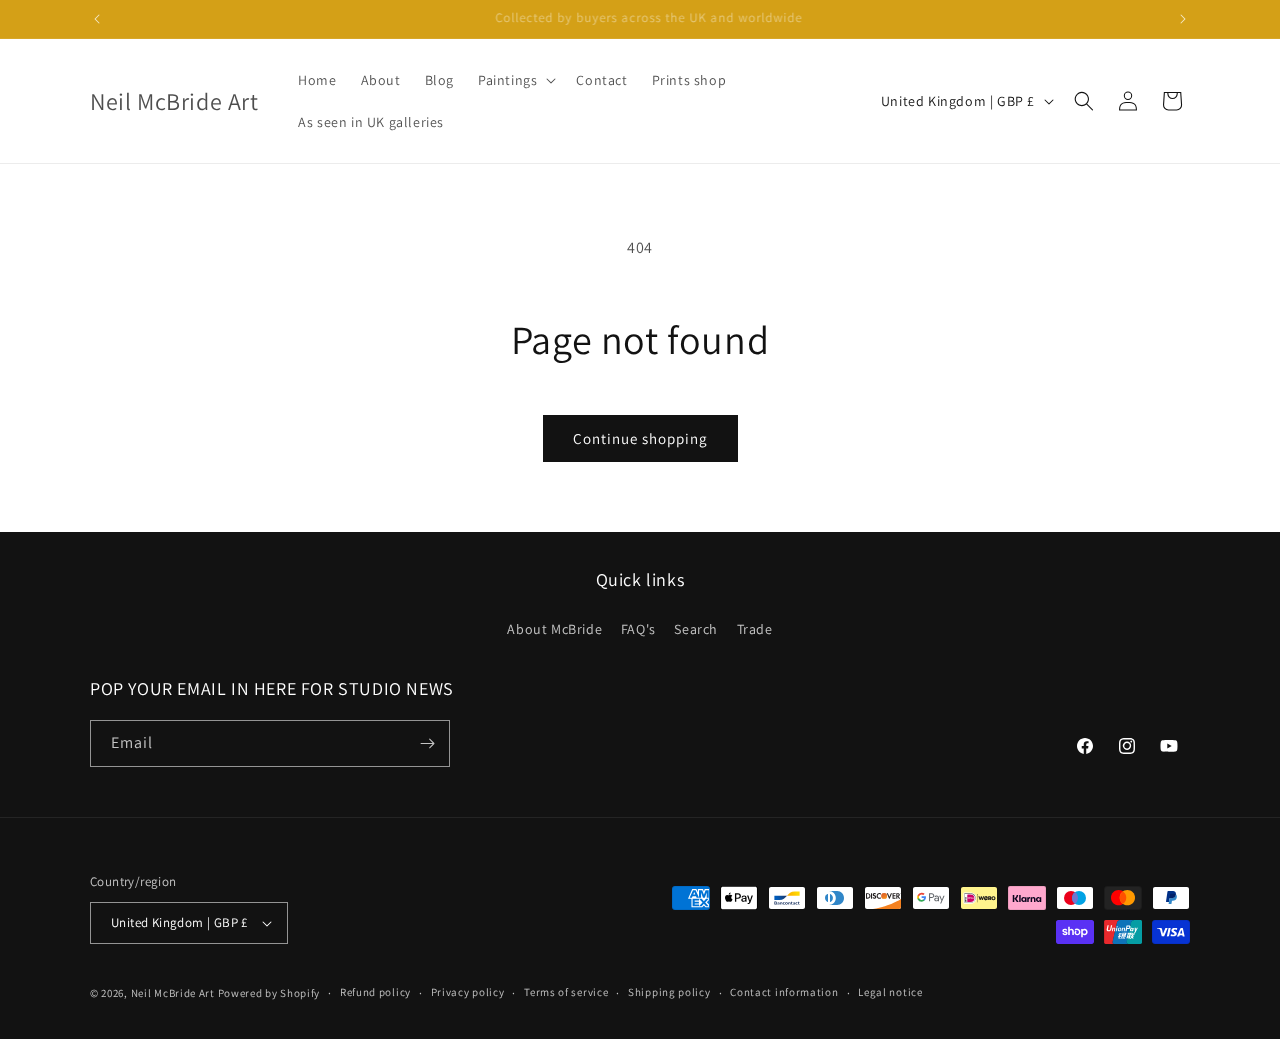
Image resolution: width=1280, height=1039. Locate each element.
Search (696, 629)
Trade (755, 629)
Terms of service (566, 992)
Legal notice (890, 992)
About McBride (554, 629)
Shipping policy (669, 992)
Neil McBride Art (173, 993)
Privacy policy (468, 992)
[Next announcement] (1183, 19)
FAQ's (638, 629)
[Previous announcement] (97, 19)
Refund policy (375, 992)
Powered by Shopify (269, 993)
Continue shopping (640, 438)
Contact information (784, 992)
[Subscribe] (427, 743)
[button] (515, 80)
